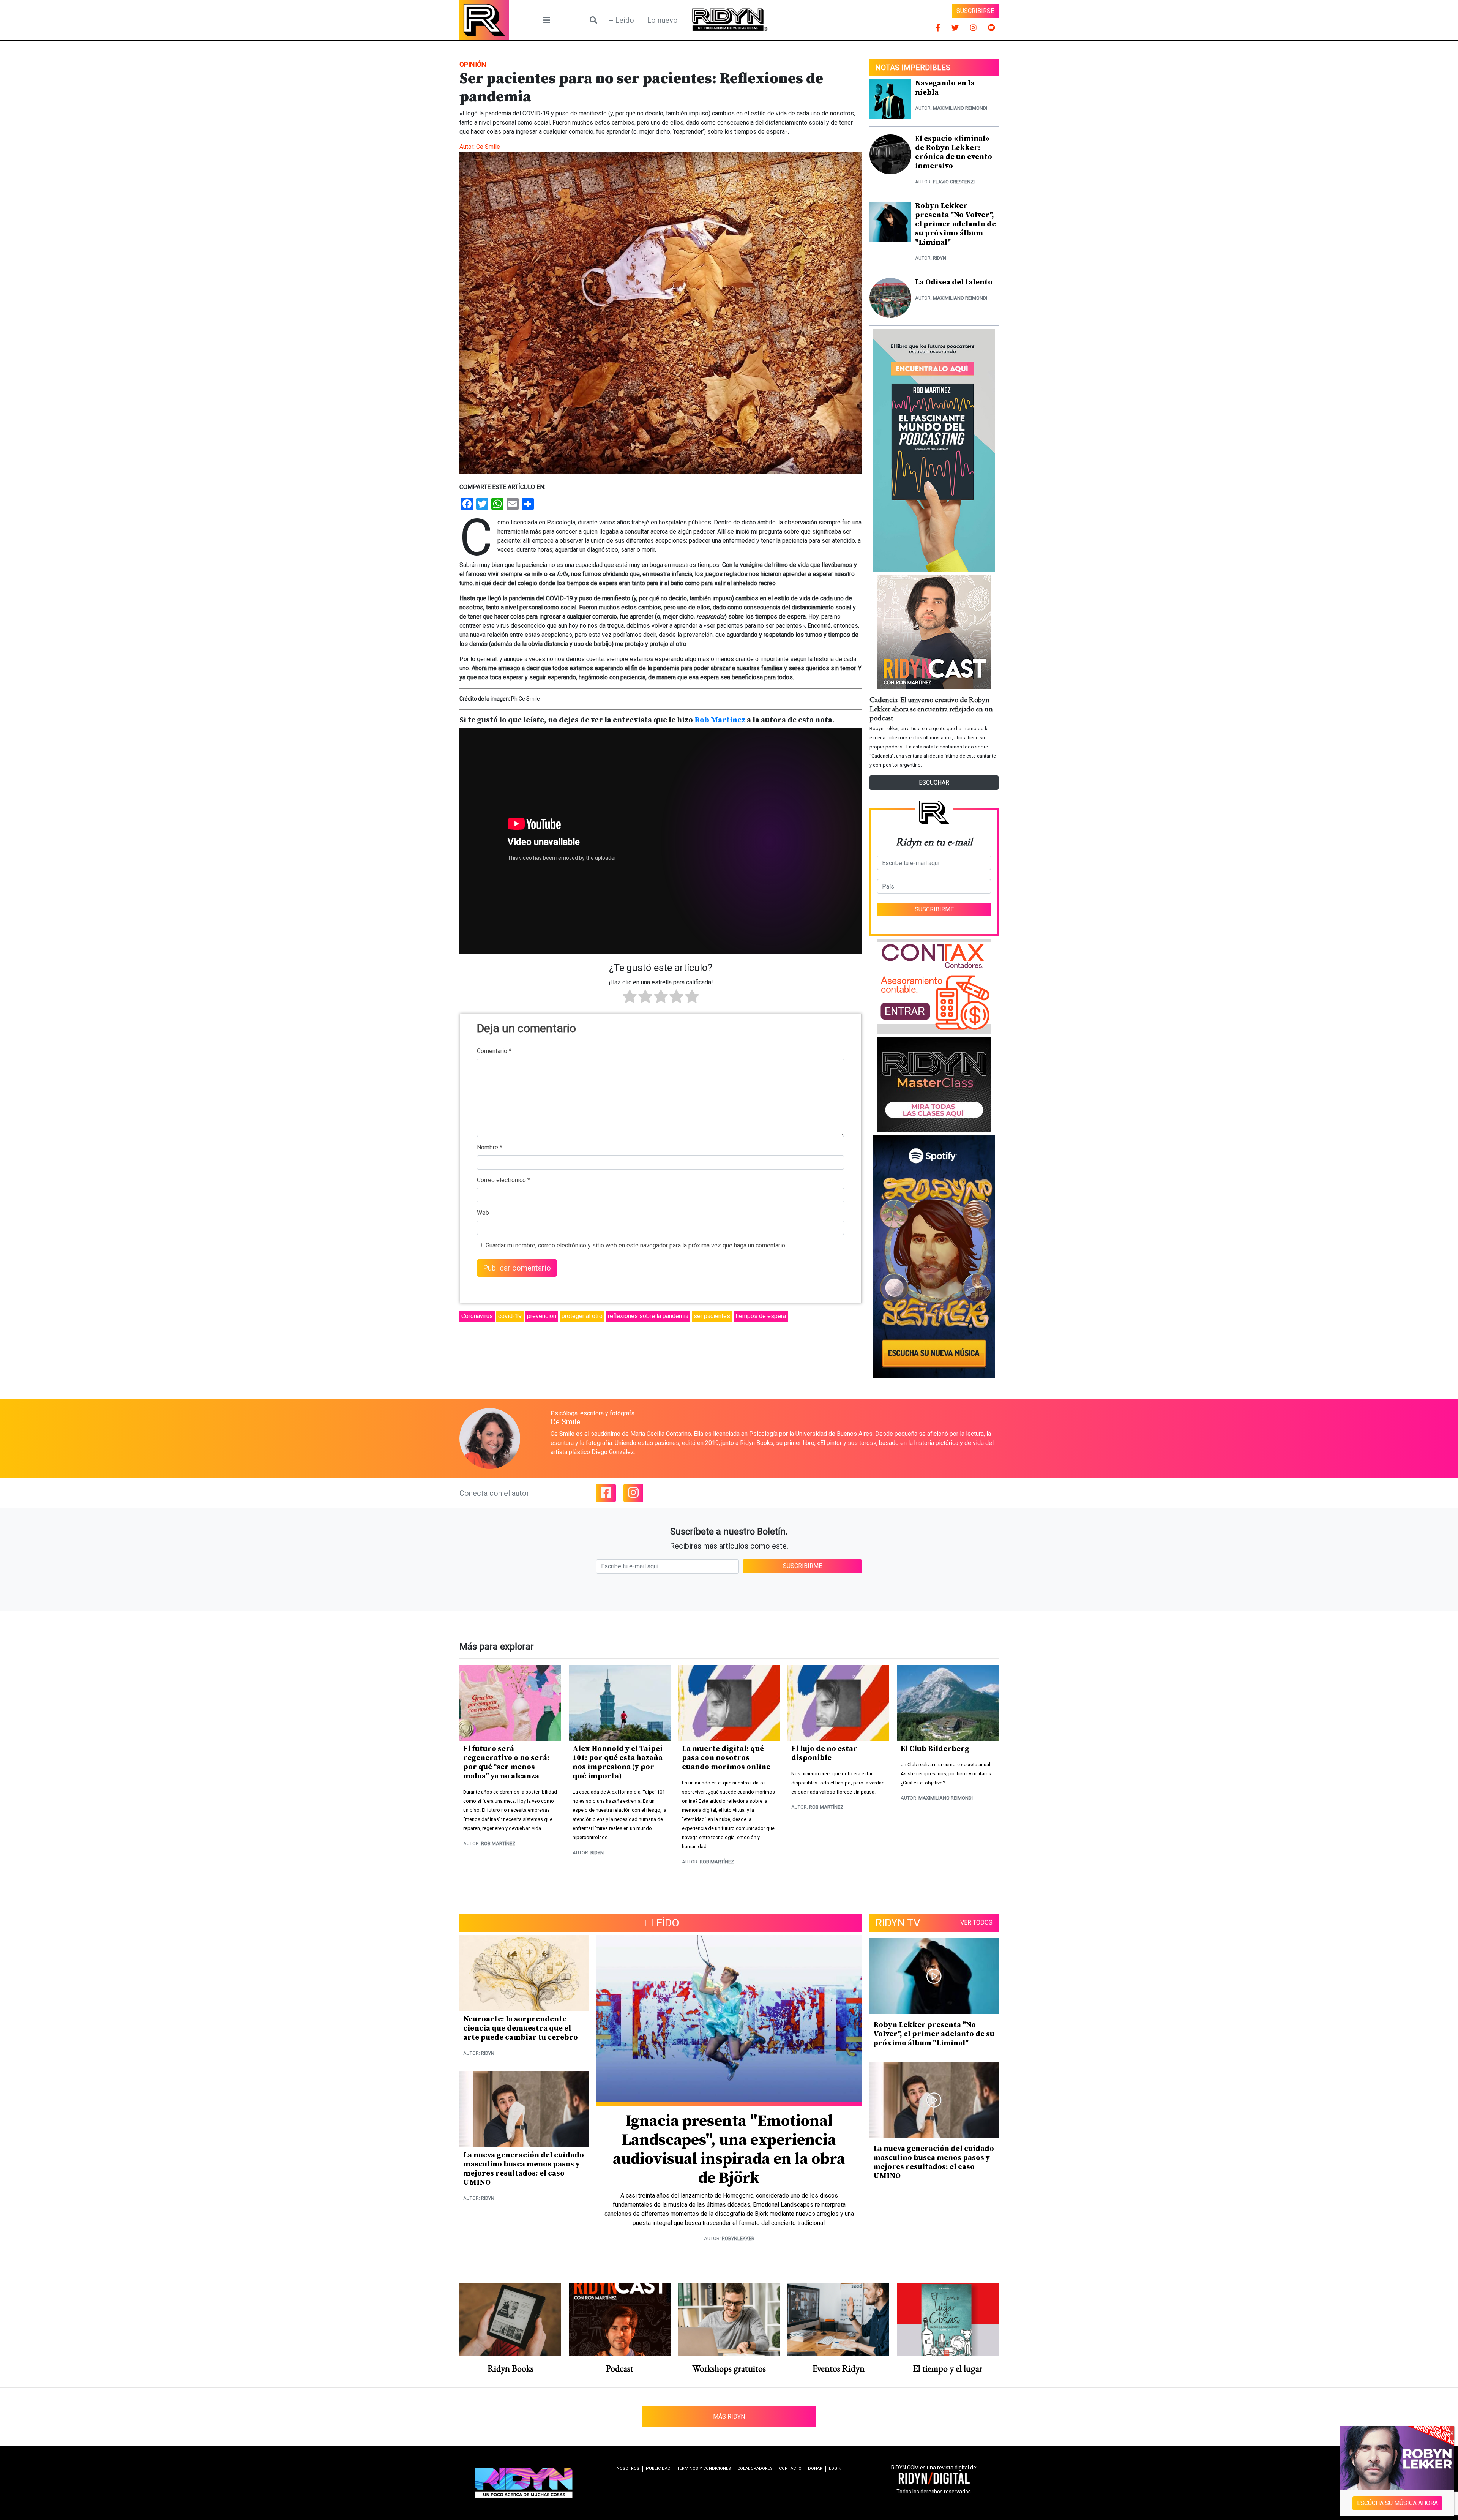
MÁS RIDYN (729, 2417)
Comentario (494, 1051)
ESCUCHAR (934, 782)
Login (835, 2469)
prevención (542, 1316)
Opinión (473, 64)
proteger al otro (582, 1316)
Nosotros (628, 2469)
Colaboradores (755, 2469)
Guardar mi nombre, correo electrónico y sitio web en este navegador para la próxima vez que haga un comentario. (636, 1245)
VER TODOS (976, 1922)
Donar (815, 2469)
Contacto (790, 2469)
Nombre (490, 1147)
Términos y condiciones (704, 2469)
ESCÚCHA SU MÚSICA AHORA (1397, 2503)
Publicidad (658, 2469)
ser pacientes (712, 1316)
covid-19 (510, 1316)
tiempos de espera (761, 1316)
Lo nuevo (662, 20)
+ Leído (621, 20)
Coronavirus (477, 1316)
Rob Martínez (720, 720)
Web (483, 1213)
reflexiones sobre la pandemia (648, 1316)
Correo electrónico (503, 1180)
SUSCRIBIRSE (975, 11)
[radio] (630, 998)
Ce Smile (488, 147)
